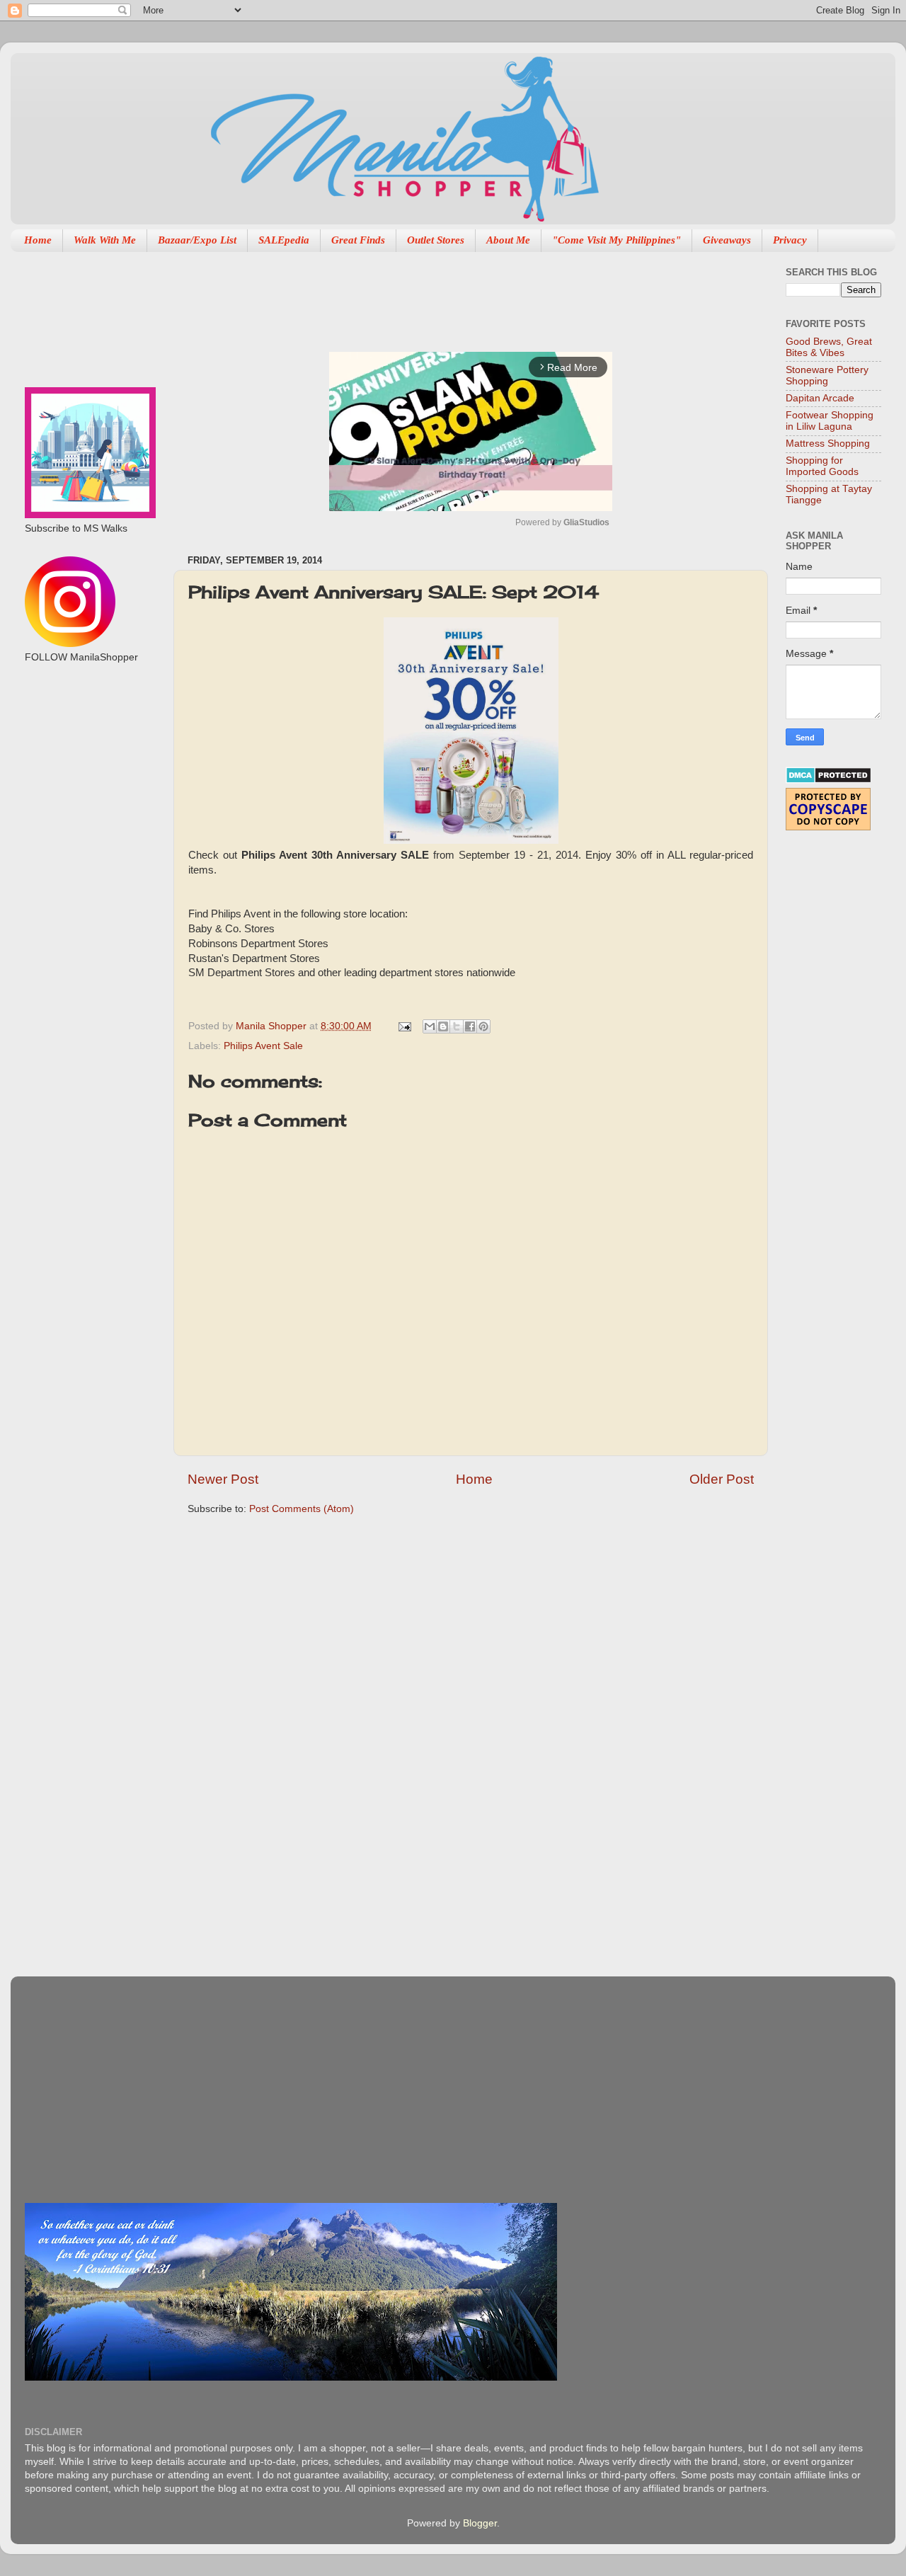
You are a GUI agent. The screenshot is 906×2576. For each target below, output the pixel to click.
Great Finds (358, 240)
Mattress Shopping (828, 443)
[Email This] (430, 1026)
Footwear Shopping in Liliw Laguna (830, 421)
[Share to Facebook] (470, 1026)
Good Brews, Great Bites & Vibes (829, 347)
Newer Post (223, 1479)
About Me (508, 240)
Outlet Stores (436, 240)
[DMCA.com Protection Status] (828, 780)
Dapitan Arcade (820, 398)
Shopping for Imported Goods (822, 466)
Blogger (480, 2523)
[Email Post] (404, 1026)
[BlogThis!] (443, 1026)
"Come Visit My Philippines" (617, 240)
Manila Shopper (273, 1026)
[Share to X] (457, 1026)
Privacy (790, 240)
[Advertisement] (445, 294)
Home (38, 240)
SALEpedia (284, 240)
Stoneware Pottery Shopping (827, 376)
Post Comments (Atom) (302, 1509)
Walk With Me (105, 240)
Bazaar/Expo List (197, 240)
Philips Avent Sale (263, 1046)
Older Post (722, 1479)
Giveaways (727, 240)
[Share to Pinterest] (483, 1026)
